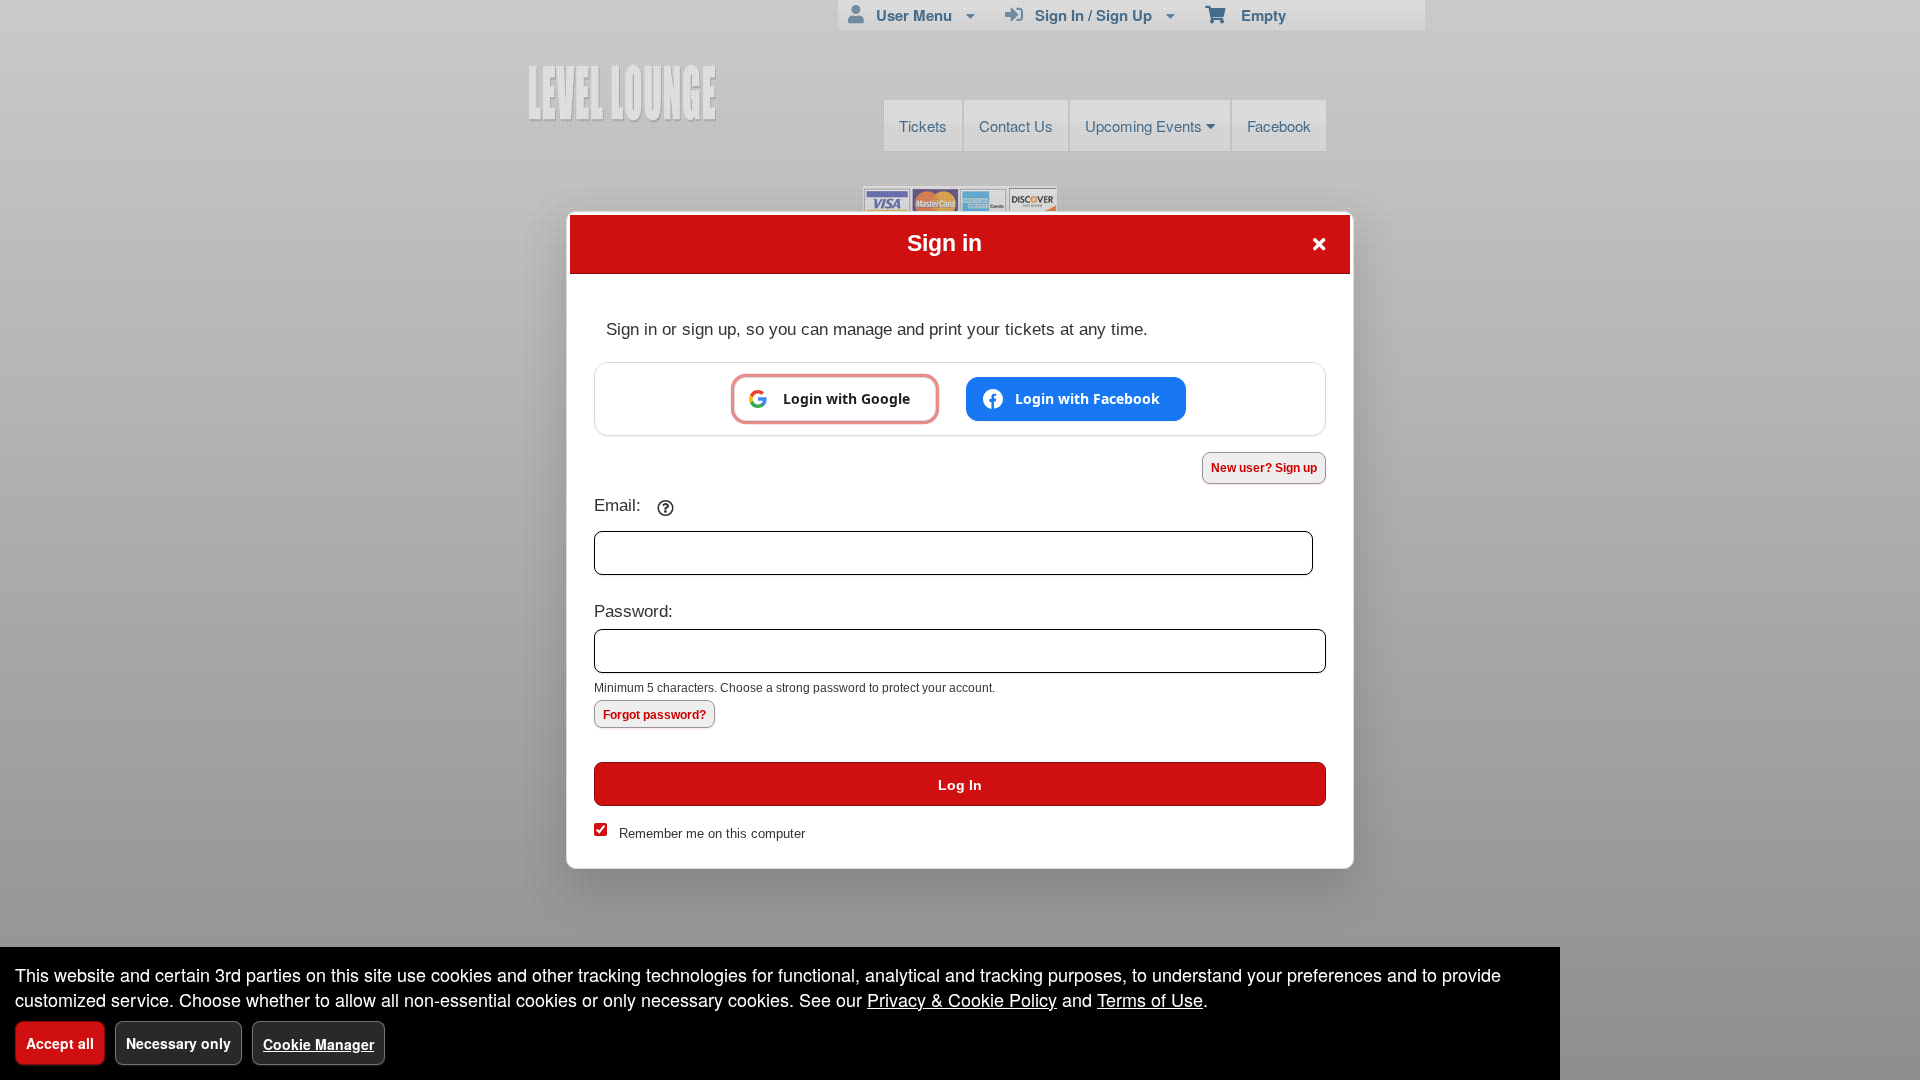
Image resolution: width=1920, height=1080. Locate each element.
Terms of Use (1150, 999)
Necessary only (178, 1043)
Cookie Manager (318, 1044)
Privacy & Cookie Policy (962, 999)
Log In (960, 785)
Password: (633, 611)
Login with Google (846, 398)
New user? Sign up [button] (1264, 468)
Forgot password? (654, 715)
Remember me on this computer (712, 833)
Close (1319, 244)
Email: (617, 505)
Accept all (60, 1043)
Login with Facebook (1087, 398)
